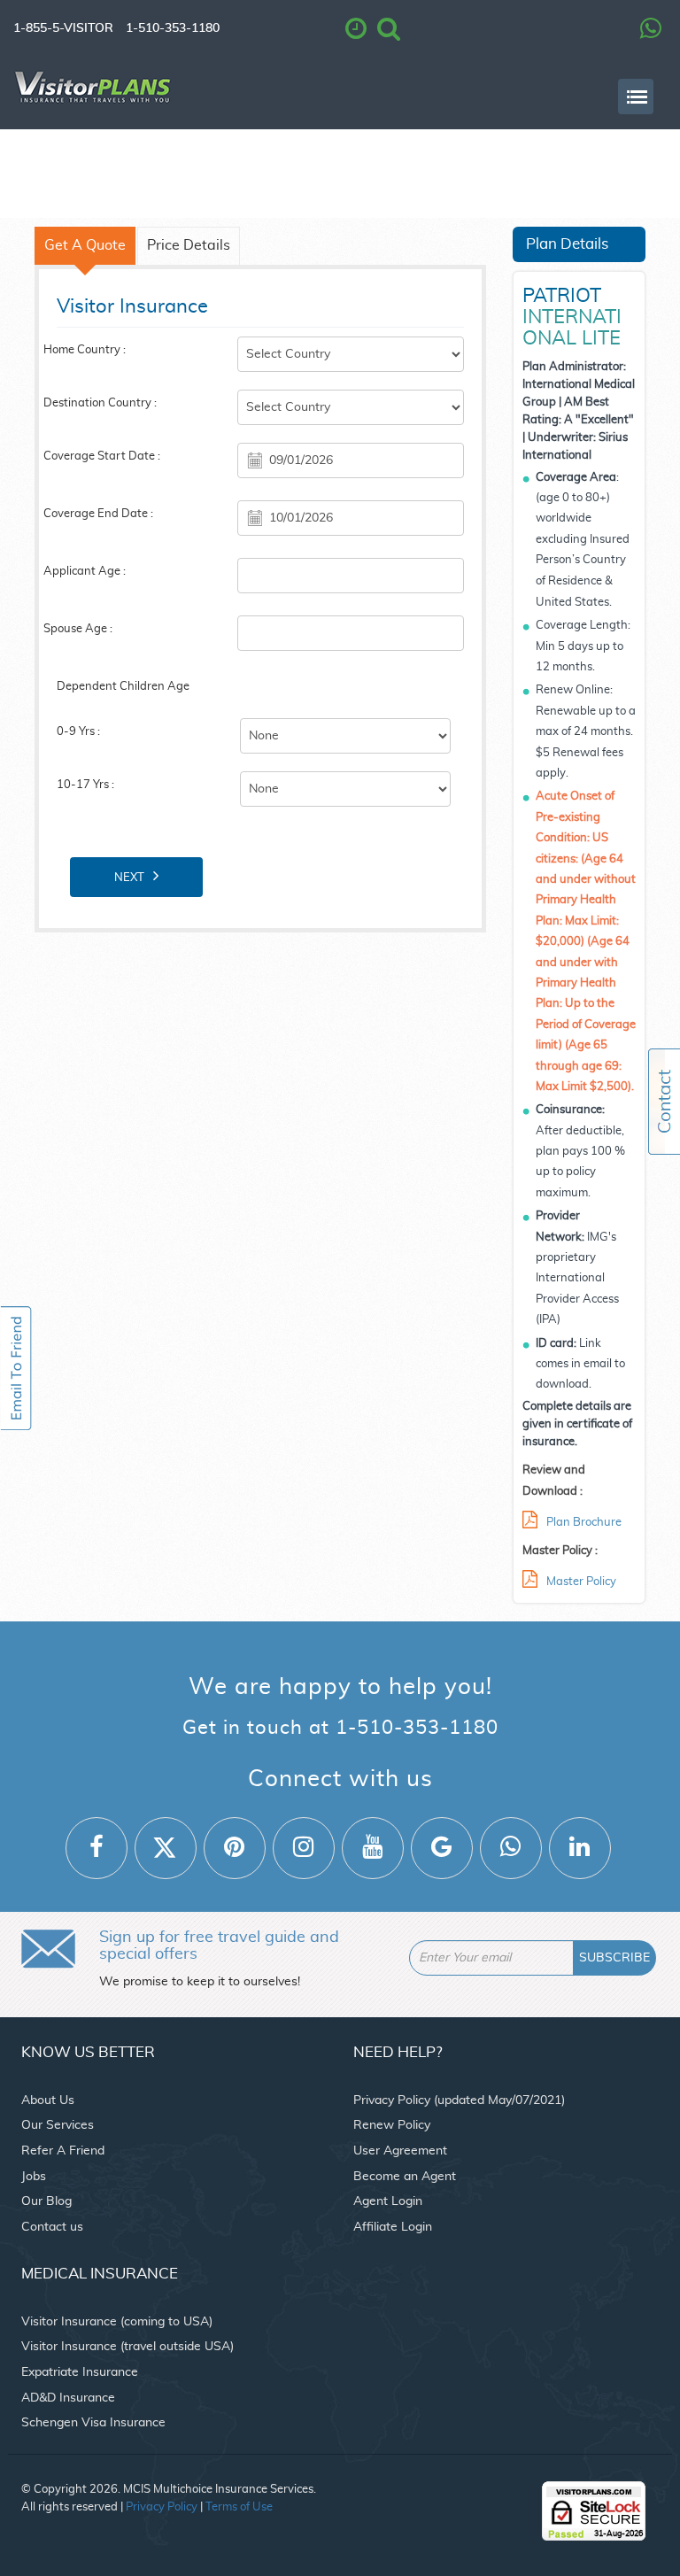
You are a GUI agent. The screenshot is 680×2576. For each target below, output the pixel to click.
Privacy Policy (162, 2507)
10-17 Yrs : (85, 785)
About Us (48, 2100)
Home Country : (85, 350)
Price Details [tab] (189, 246)
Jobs (34, 2177)
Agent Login (388, 2201)
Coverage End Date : (98, 514)
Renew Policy (392, 2125)
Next (129, 878)
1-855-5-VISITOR (63, 28)
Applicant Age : (85, 572)
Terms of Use (239, 2507)
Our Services (58, 2125)
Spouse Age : (78, 629)
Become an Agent (405, 2177)
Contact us (52, 2227)
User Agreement (400, 2151)
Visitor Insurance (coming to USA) (117, 2322)
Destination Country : (100, 403)
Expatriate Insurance (80, 2372)
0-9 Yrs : (78, 732)
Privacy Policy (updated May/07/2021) (459, 2100)
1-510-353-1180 (173, 28)
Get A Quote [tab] (85, 246)
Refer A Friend (63, 2151)
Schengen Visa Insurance (93, 2423)
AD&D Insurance (68, 2398)
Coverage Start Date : (102, 456)
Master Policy (581, 1582)
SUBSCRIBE (614, 1958)
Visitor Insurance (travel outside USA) (127, 2347)
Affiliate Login (393, 2227)
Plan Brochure (584, 1523)
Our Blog (46, 2201)
